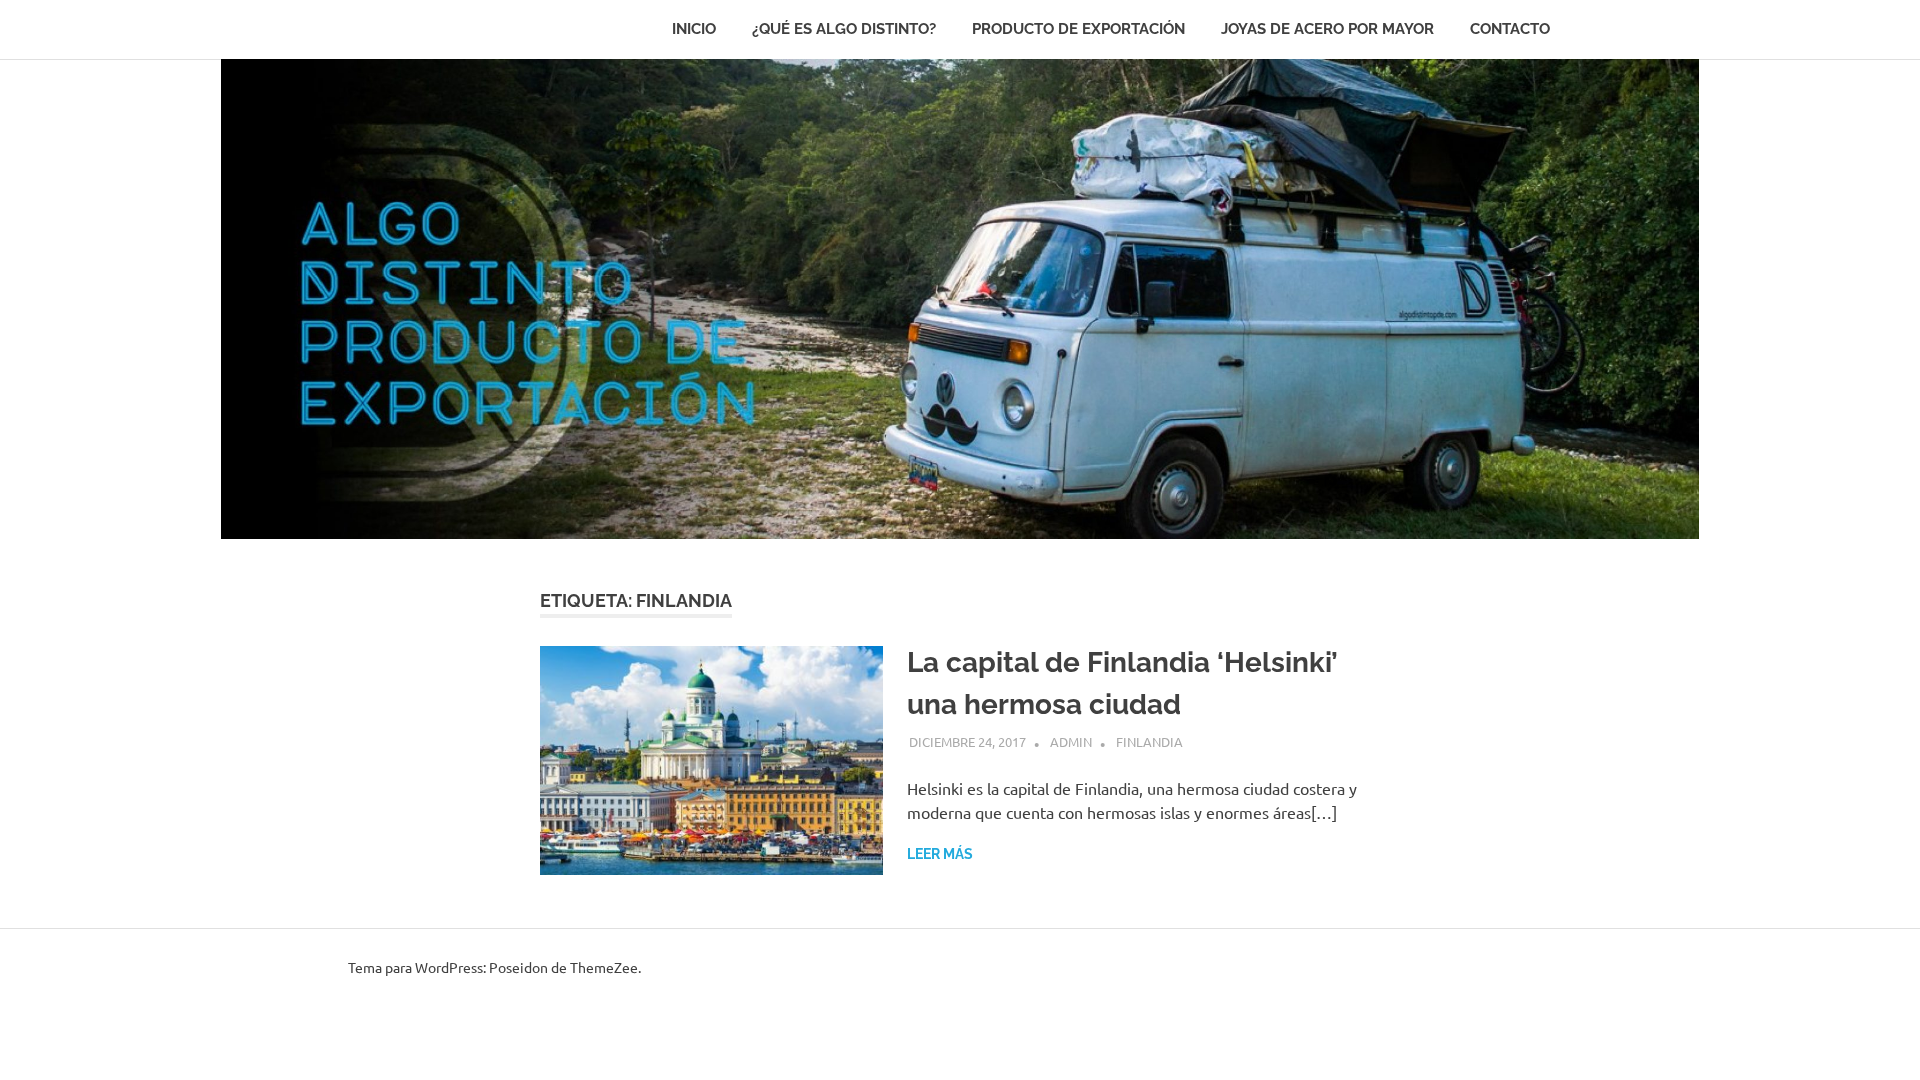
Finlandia (1149, 741)
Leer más (940, 854)
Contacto (1510, 29)
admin (1071, 741)
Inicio (694, 29)
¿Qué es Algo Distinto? (844, 29)
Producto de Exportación (1078, 29)
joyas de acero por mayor (1327, 29)
